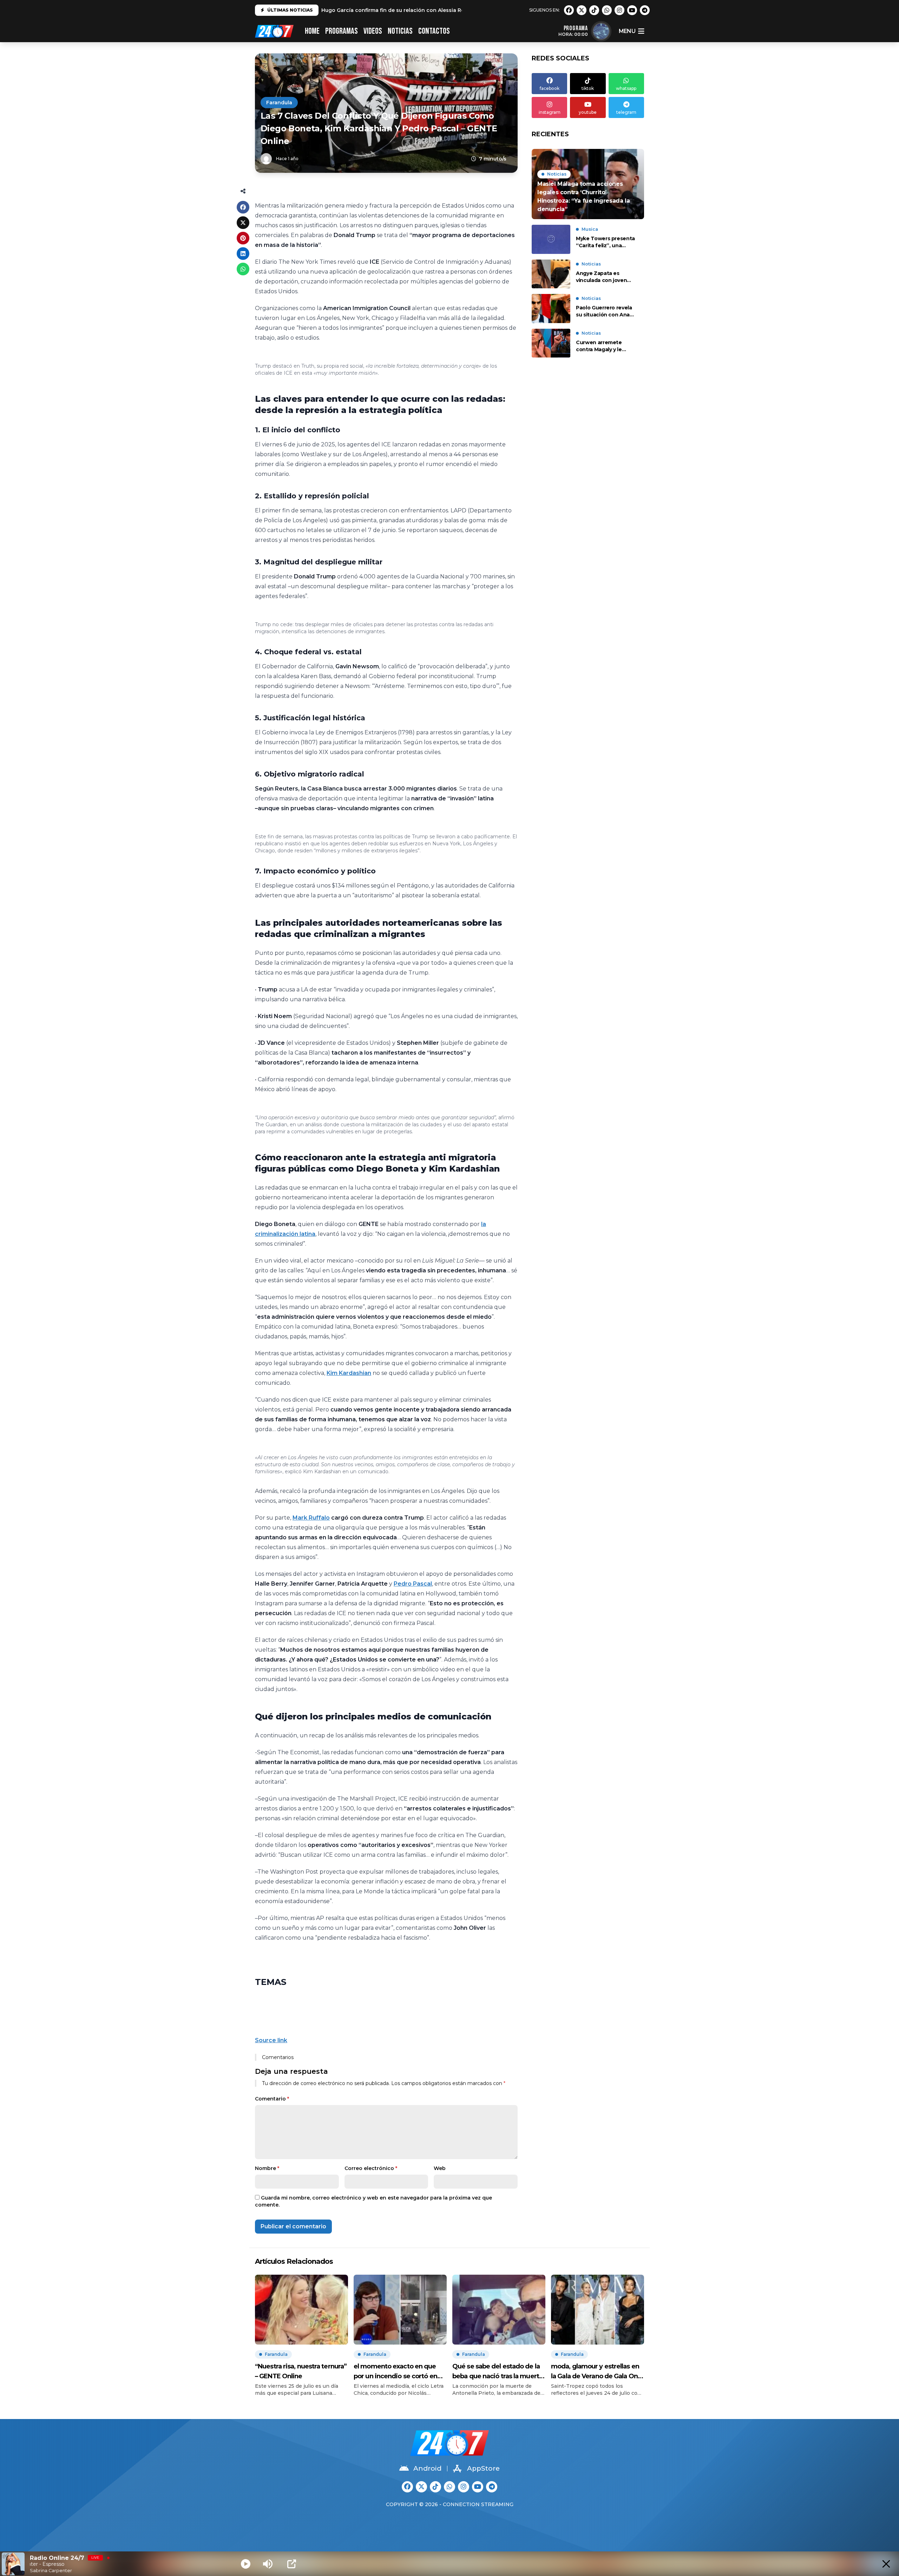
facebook (550, 88)
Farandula (279, 103)
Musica (590, 229)
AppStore (483, 2468)
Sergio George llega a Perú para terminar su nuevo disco (395, 12)
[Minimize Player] (886, 2564)
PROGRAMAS (342, 31)
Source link (271, 2040)
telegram (626, 112)
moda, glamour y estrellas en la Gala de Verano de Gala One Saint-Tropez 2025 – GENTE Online (596, 2372)
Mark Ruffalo (311, 1518)
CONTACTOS (434, 31)
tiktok (588, 88)
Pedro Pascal (413, 1584)
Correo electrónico (371, 2168)
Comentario (272, 2099)
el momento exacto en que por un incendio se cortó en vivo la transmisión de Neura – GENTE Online (399, 2372)
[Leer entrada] (588, 184)
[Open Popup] (292, 2564)
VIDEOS (373, 31)
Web (440, 2168)
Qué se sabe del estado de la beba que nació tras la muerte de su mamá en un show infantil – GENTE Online (498, 2372)
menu (627, 31)
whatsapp (626, 88)
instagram (550, 112)
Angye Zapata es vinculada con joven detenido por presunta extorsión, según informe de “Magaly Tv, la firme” (606, 277)
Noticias (400, 31)
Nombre (267, 2168)
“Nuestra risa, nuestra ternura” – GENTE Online (301, 2371)
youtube (588, 112)
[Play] (246, 2564)
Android (427, 2468)
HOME (312, 31)
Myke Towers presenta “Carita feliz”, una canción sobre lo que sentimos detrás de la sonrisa (605, 242)
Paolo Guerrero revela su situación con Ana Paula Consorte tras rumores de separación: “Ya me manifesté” (606, 311)
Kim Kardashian (349, 1373)
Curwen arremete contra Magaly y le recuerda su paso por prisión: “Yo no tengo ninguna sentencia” (603, 346)
